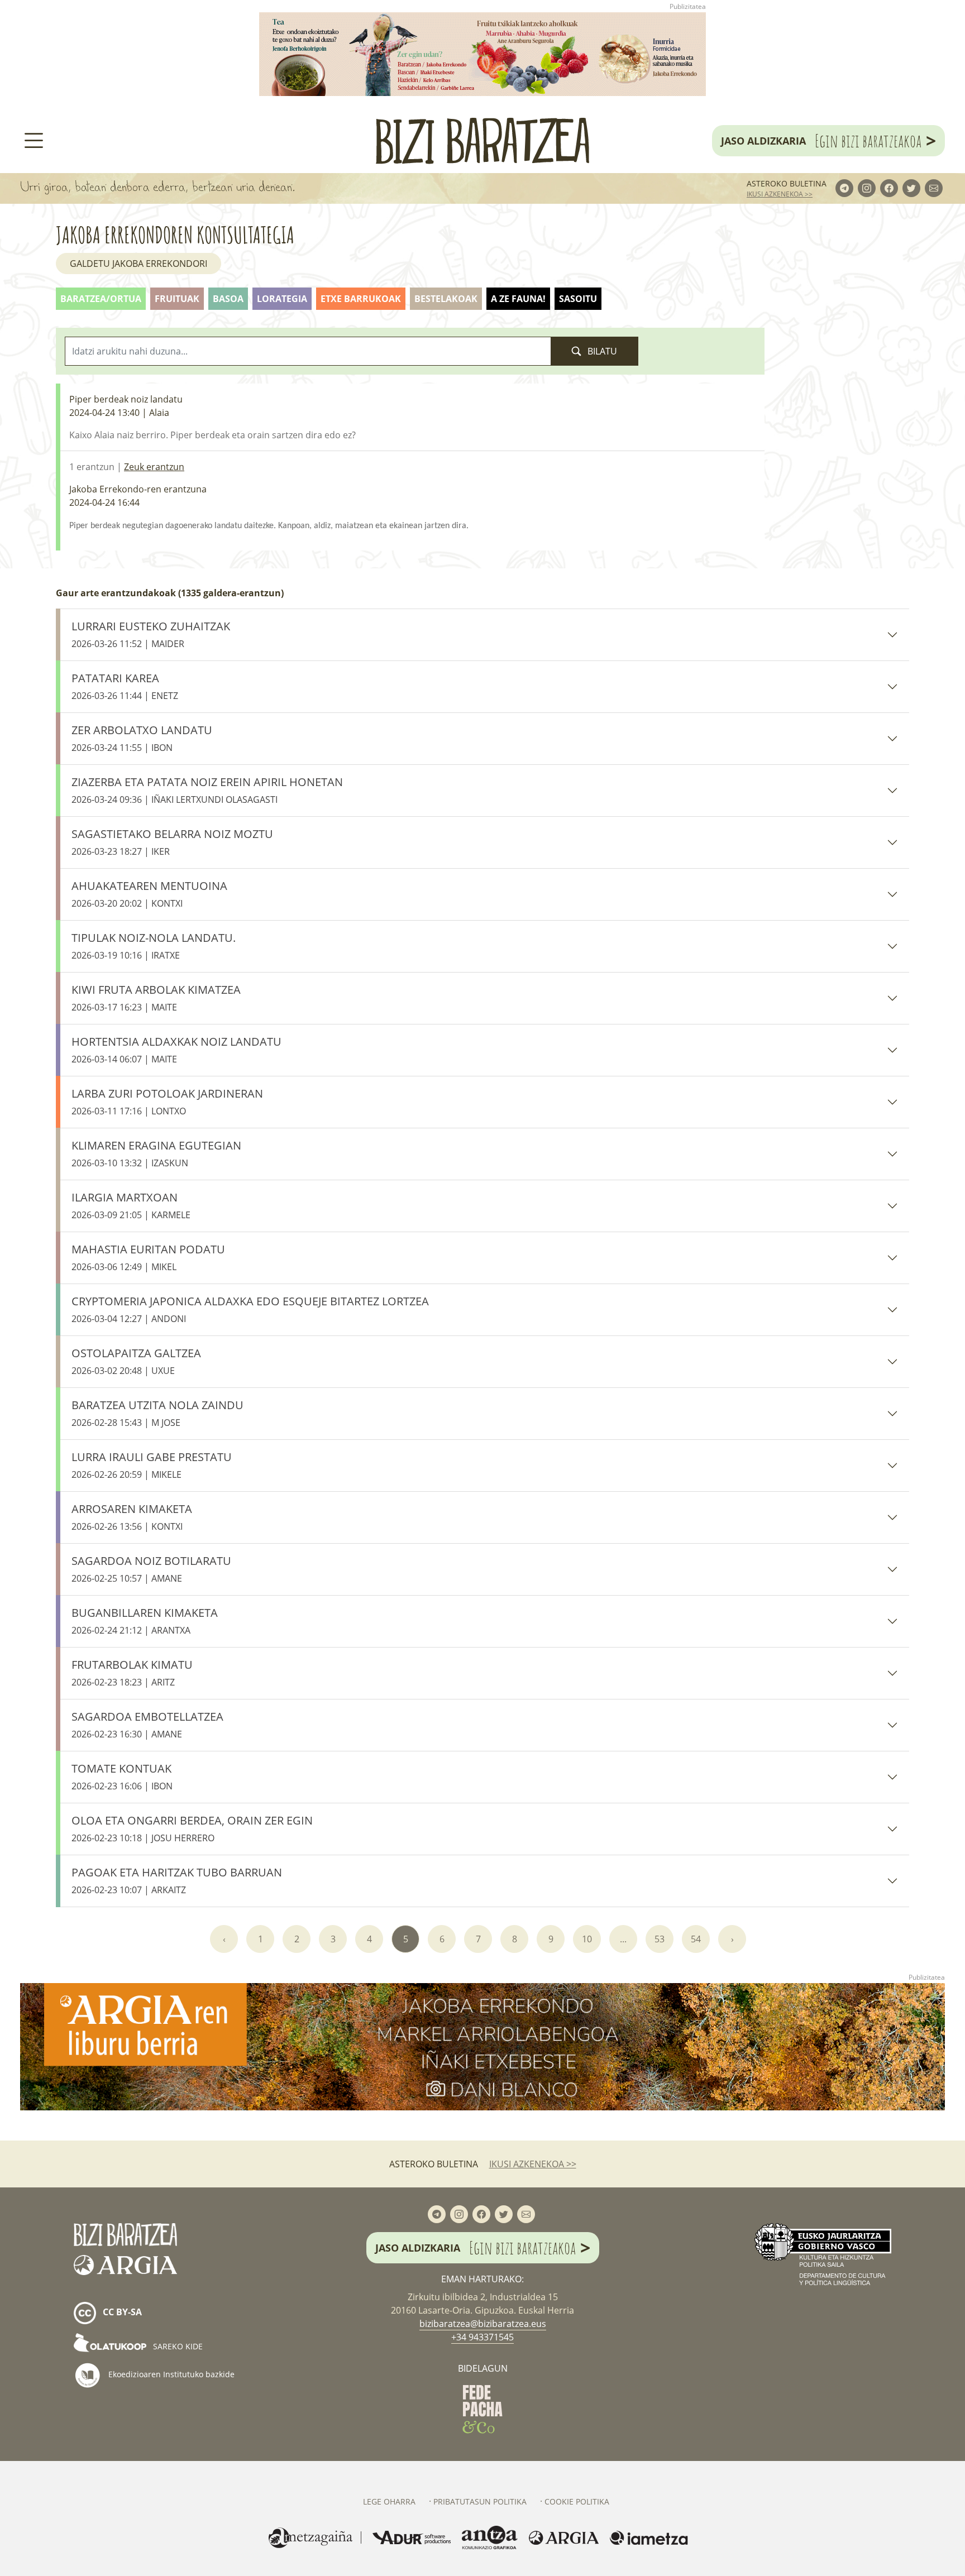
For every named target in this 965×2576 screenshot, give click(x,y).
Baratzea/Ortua (101, 299)
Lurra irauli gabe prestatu (152, 1465)
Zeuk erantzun (154, 467)
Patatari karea (125, 686)
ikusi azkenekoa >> (780, 194)
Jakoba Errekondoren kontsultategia (175, 235)
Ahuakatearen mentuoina (149, 894)
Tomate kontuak (122, 1777)
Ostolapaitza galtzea (136, 1361)
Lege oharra (389, 2501)
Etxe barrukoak (361, 299)
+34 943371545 (482, 2337)
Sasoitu (578, 299)
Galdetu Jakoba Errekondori (138, 264)
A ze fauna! (518, 299)
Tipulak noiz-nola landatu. (154, 946)
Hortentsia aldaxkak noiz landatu (176, 1050)
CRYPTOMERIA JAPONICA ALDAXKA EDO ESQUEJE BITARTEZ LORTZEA (250, 1309)
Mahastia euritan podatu (148, 1257)
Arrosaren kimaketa (132, 1517)
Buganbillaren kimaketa (145, 1621)
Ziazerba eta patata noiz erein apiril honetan (207, 790)
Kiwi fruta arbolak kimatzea (156, 998)
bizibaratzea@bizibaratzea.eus (483, 2324)
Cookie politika (577, 2501)
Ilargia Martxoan (131, 1205)
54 (696, 1939)
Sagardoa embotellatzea (147, 1725)
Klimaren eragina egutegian (156, 1153)
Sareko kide (177, 2346)
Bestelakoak (446, 299)
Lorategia (282, 299)
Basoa (228, 299)
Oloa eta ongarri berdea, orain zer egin (192, 1828)
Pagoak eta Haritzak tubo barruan (177, 1880)
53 (660, 1939)
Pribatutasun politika (480, 2501)
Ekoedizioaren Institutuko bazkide (170, 2374)
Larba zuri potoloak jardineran (167, 1102)
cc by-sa (121, 2312)
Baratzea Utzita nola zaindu (157, 1413)
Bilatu (601, 351)
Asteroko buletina (787, 183)
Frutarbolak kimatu (132, 1673)
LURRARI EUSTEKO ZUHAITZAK (151, 634)
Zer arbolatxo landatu (142, 738)
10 (587, 1939)
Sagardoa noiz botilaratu (151, 1569)
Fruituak (177, 299)
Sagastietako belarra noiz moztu (172, 842)
